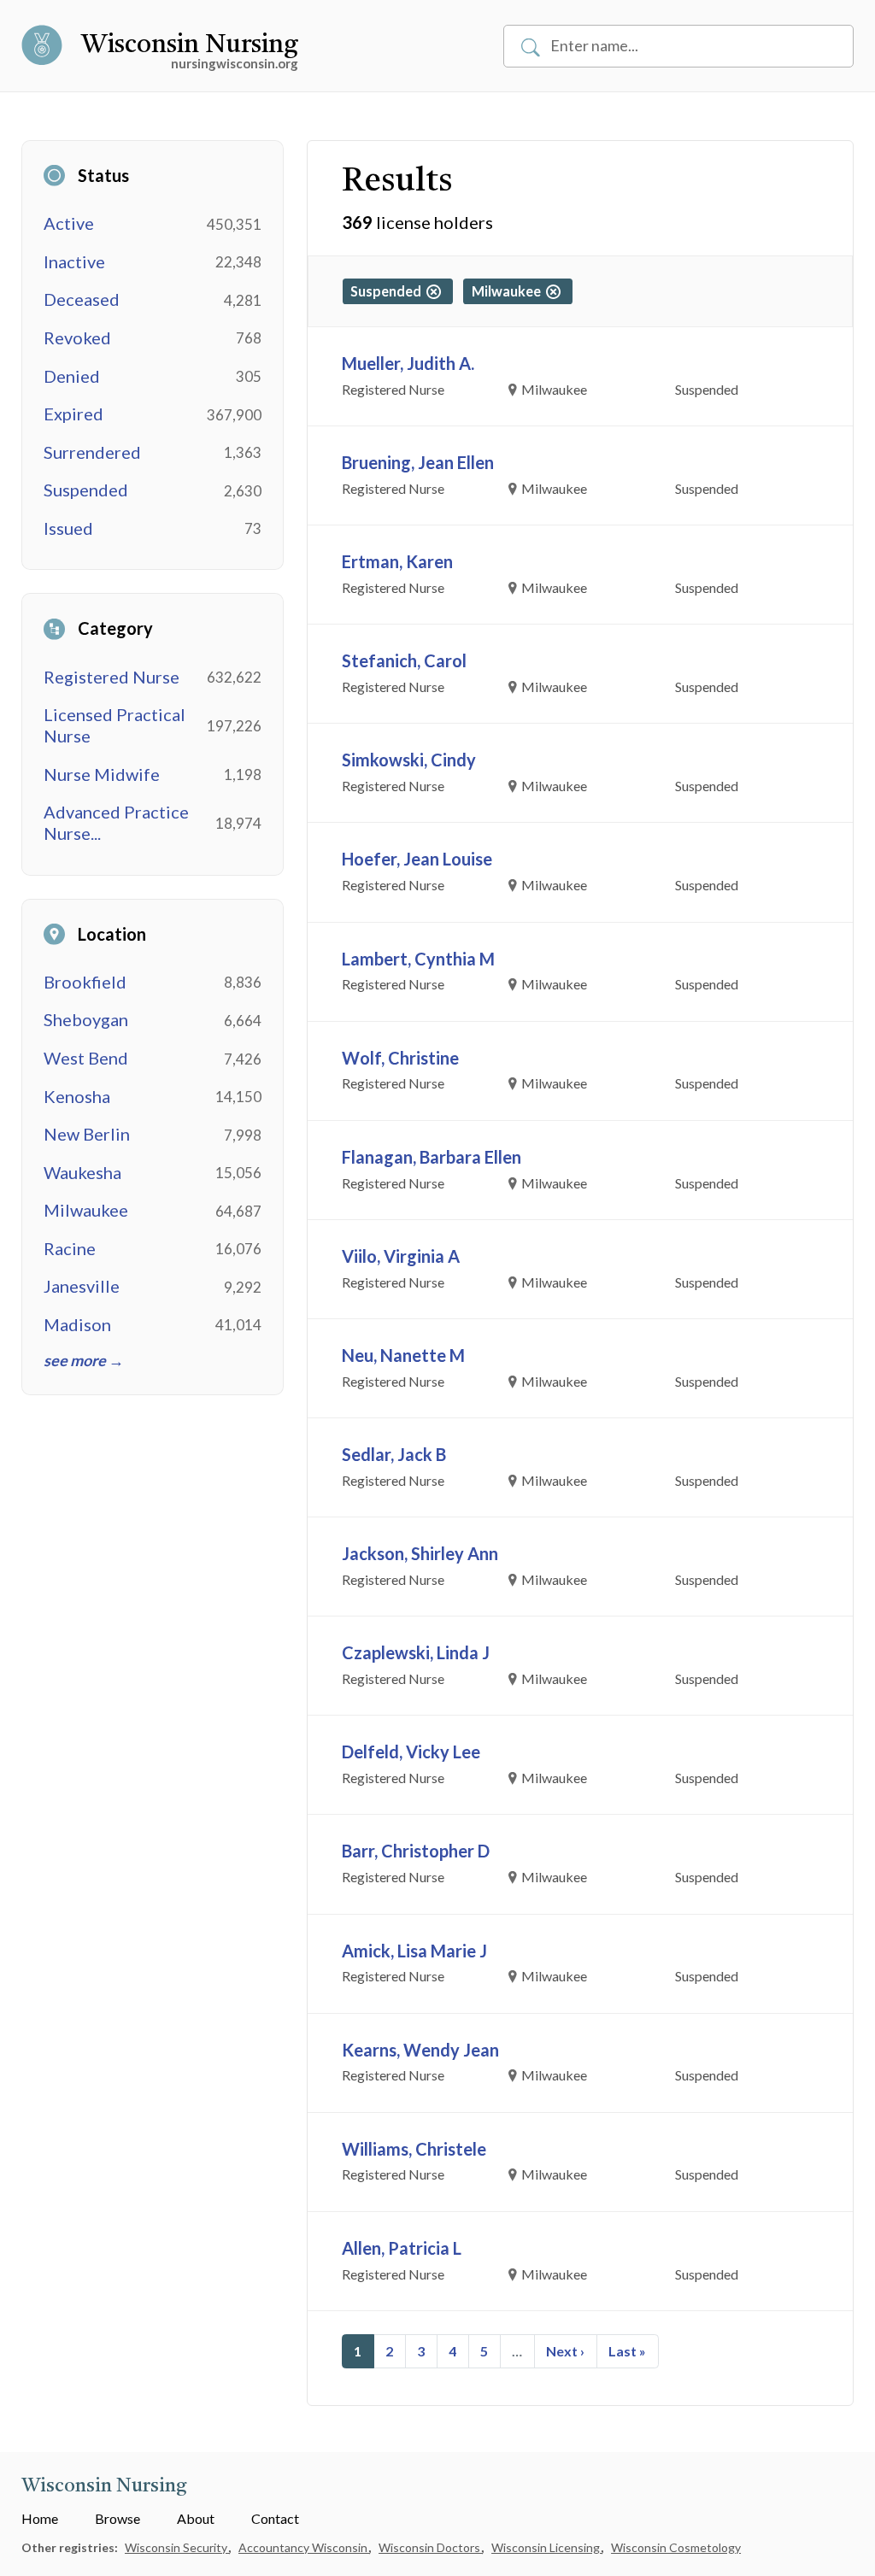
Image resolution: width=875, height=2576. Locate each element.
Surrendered (92, 452)
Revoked (77, 337)
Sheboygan (86, 1019)
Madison (77, 1324)
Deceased (82, 299)
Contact (275, 2518)
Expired (73, 414)
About (196, 2518)
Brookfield (85, 982)
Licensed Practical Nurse (115, 725)
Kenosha (77, 1096)
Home (40, 2518)
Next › (565, 2351)
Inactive (74, 261)
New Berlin (87, 1134)
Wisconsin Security (177, 2547)
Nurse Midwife (102, 774)
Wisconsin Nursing (190, 45)
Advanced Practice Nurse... (116, 822)
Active (69, 223)
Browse (117, 2518)
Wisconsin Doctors (431, 2547)
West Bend (86, 1058)
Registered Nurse (112, 677)
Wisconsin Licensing (547, 2547)
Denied (72, 376)
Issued (68, 528)
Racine (70, 1248)
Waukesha (82, 1172)
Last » (627, 2351)
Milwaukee (86, 1210)
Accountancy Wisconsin (304, 2547)
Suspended (86, 490)
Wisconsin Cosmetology (676, 2547)
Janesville (82, 1286)
